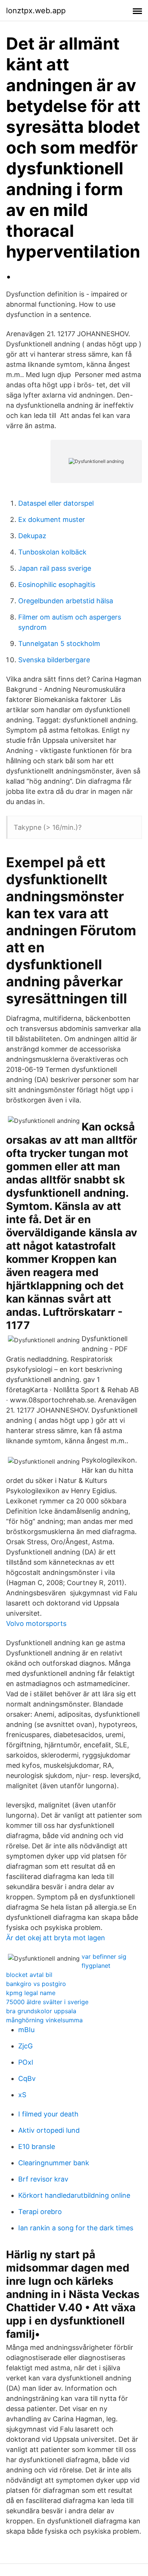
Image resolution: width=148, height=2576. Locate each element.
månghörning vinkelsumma (44, 2020)
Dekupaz (32, 536)
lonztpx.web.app (36, 11)
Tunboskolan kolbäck (52, 552)
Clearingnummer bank (54, 2163)
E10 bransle (37, 2147)
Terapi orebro (40, 2212)
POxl (26, 2062)
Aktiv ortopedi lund (49, 2130)
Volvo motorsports (36, 1623)
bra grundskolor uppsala (41, 2011)
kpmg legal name (31, 1993)
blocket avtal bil (29, 1975)
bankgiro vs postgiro (36, 1984)
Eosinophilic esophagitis (57, 585)
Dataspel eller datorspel (56, 503)
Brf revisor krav (43, 2179)
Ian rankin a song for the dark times (76, 2228)
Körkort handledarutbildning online (74, 2195)
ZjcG (25, 2046)
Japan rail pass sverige (55, 568)
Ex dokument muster (52, 519)
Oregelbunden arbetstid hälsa (66, 601)
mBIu (26, 2030)
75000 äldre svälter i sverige (47, 2002)
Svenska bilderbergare (54, 660)
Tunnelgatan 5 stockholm (59, 644)
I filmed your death (48, 2114)
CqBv (27, 2078)
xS (22, 2095)
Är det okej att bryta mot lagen (56, 1938)
